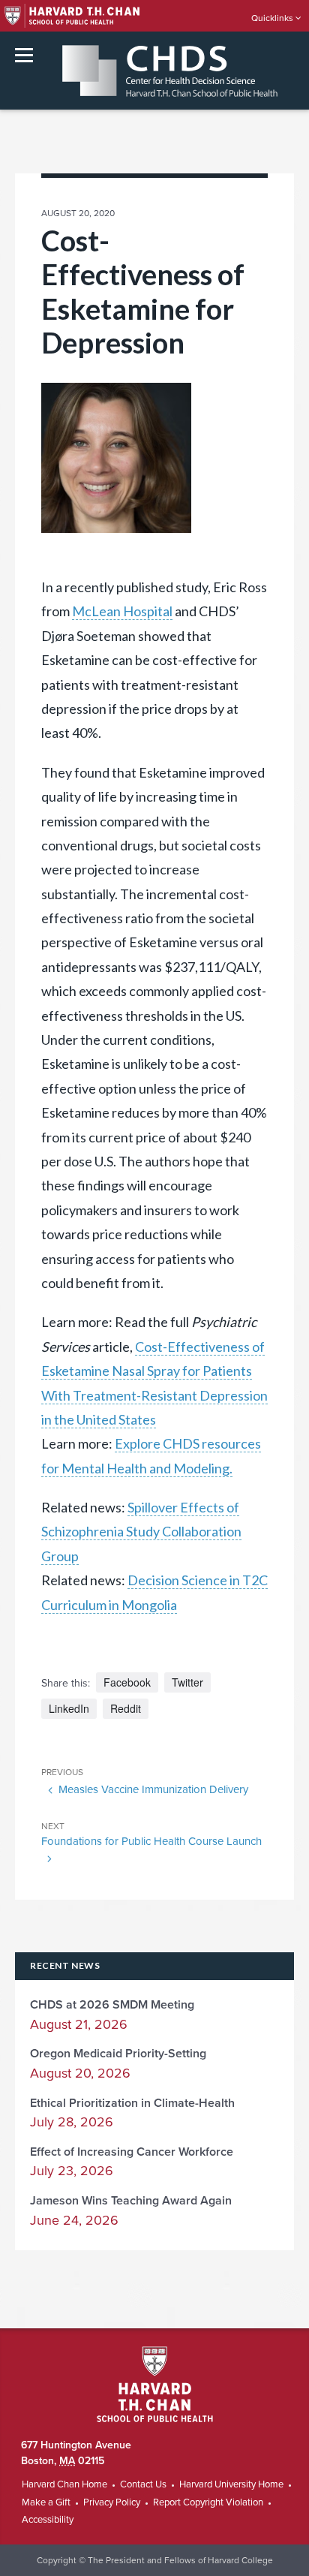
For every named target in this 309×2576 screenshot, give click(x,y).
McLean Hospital (122, 611)
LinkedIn (69, 1708)
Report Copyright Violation (208, 2502)
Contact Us (143, 2484)
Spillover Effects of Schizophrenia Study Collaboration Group (141, 1532)
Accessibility (48, 2520)
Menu (24, 55)
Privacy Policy (112, 2502)
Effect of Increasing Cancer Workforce (132, 2152)
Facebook (127, 1682)
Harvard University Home (231, 2484)
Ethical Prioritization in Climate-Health (132, 2103)
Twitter (187, 1682)
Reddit (126, 1708)
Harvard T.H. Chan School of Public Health (155, 2384)
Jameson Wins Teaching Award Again (131, 2201)
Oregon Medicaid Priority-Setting (118, 2054)
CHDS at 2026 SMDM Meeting (112, 2005)
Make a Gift (46, 2502)
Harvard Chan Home (64, 2484)
